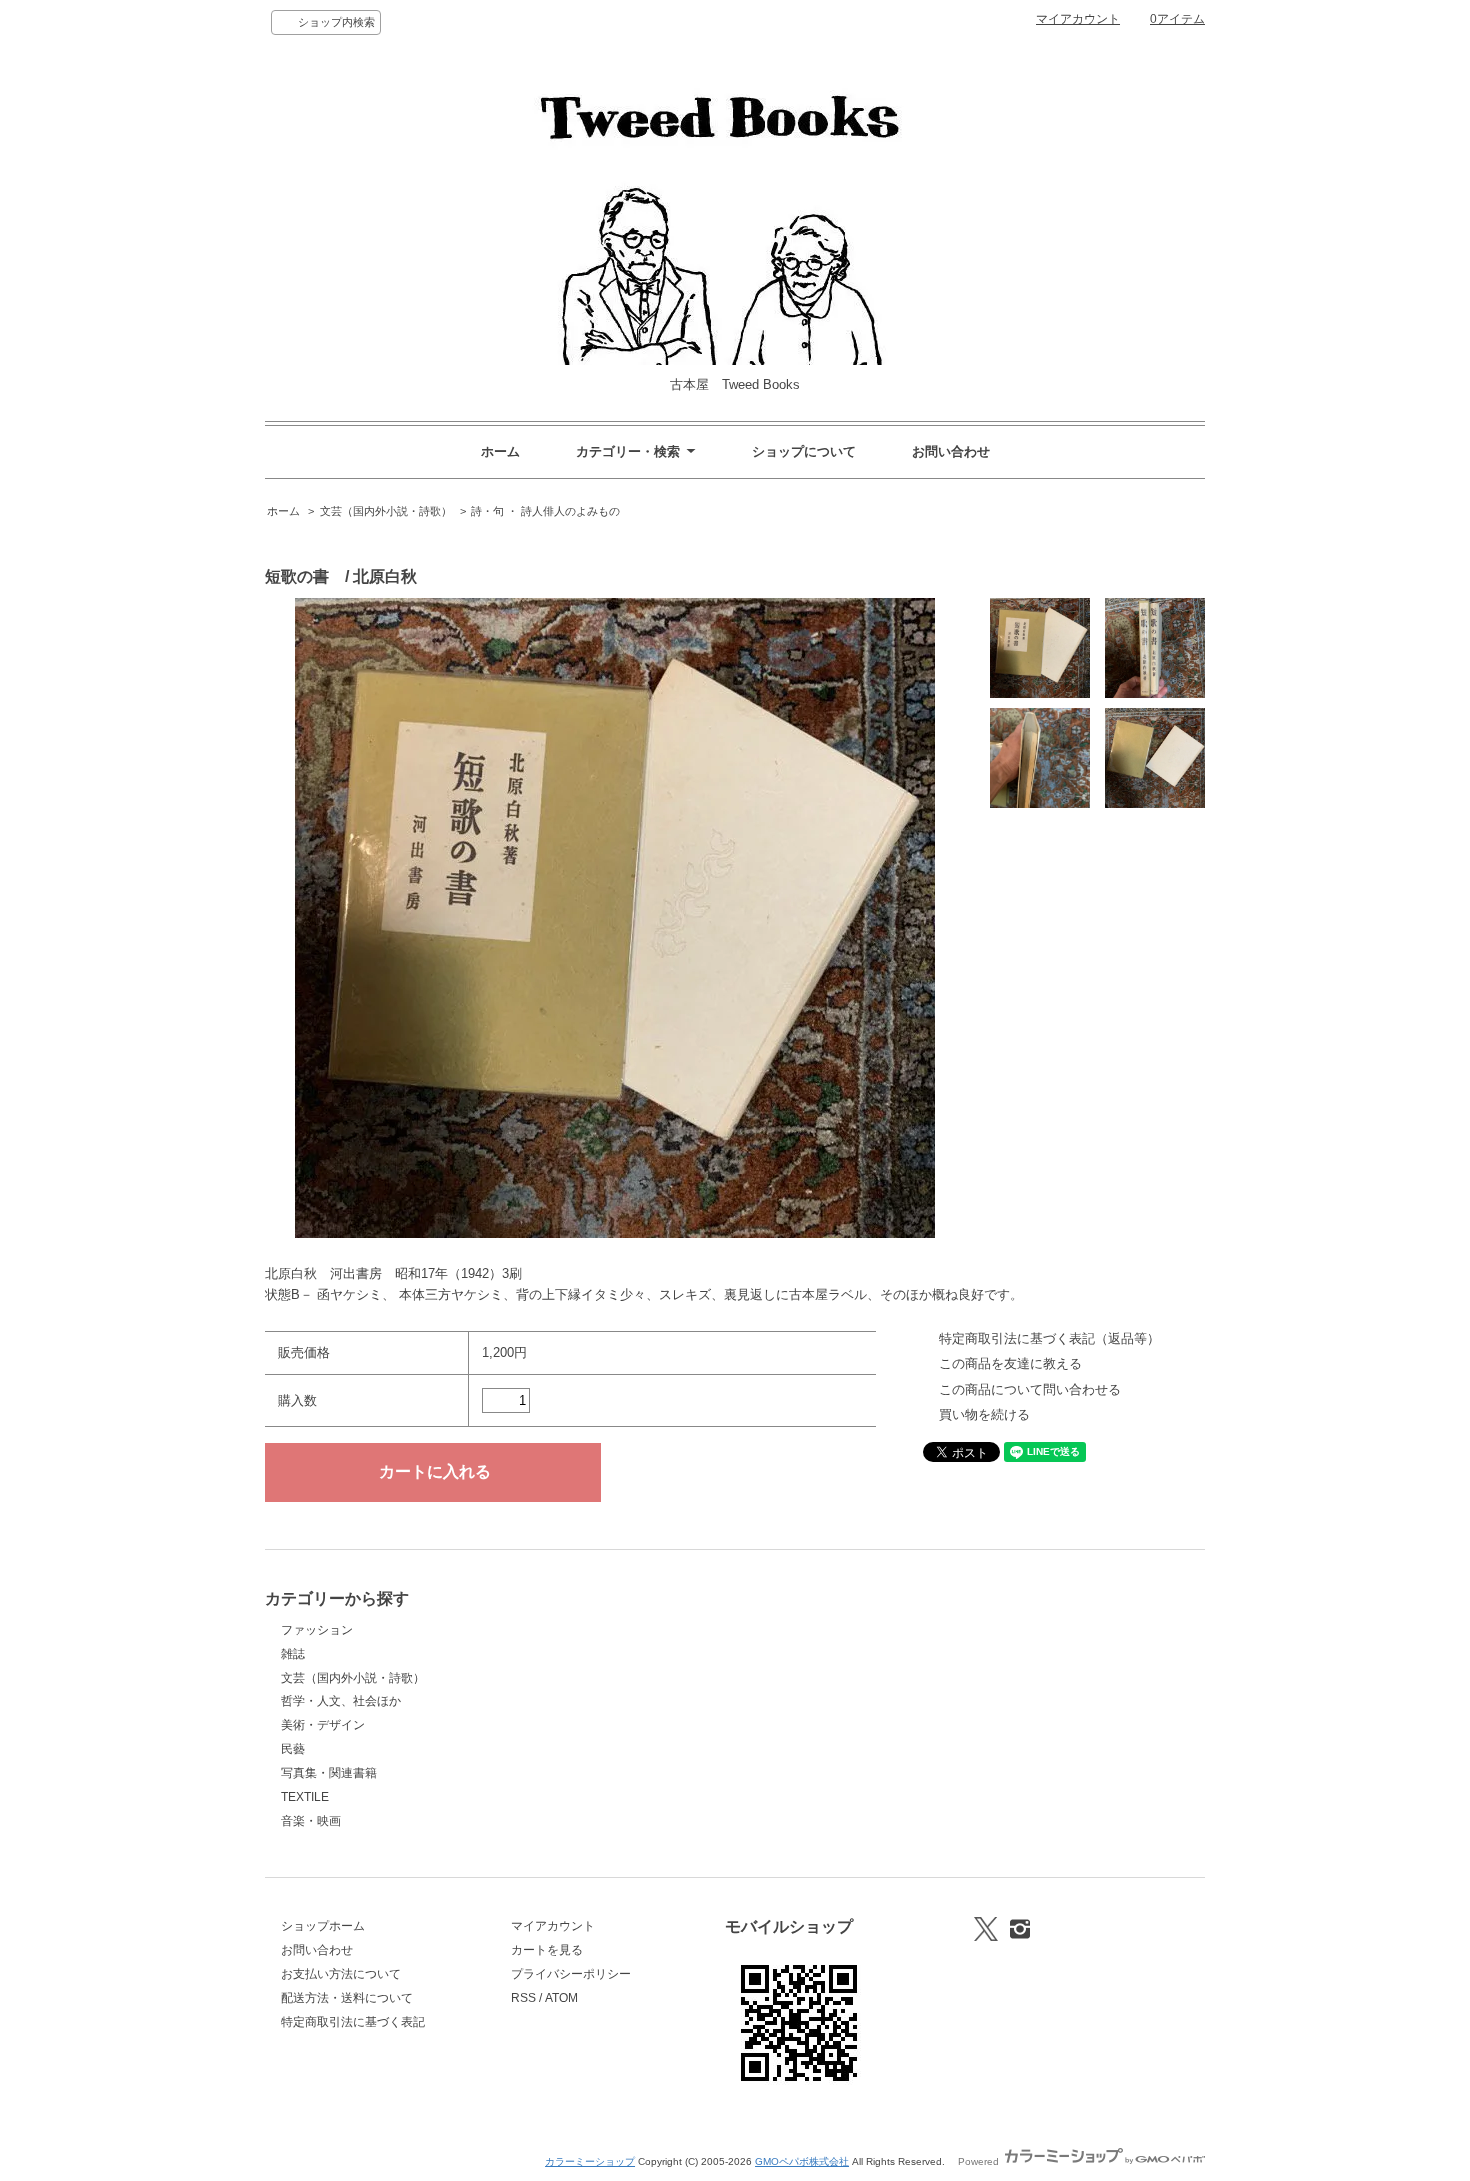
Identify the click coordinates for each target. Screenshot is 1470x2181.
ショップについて (804, 451)
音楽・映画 (311, 1821)
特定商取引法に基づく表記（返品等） (1049, 1338)
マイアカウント (1078, 19)
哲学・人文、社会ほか (341, 1701)
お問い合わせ (951, 451)
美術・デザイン (323, 1725)
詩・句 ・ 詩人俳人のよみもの (545, 511)
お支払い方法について (341, 1974)
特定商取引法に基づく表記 (353, 2022)
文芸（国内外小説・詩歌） (386, 511)
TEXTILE (305, 1797)
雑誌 (293, 1654)
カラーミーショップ (590, 2161)
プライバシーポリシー (571, 1974)
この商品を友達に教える (1010, 1363)
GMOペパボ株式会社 (802, 2161)
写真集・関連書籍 (329, 1773)
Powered (980, 2161)
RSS (523, 1998)
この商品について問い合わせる (1030, 1389)
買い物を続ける (984, 1414)
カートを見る (547, 1950)
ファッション (317, 1630)
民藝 (293, 1749)
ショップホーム (323, 1926)
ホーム (500, 451)
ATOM (561, 1998)
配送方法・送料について (347, 1998)
